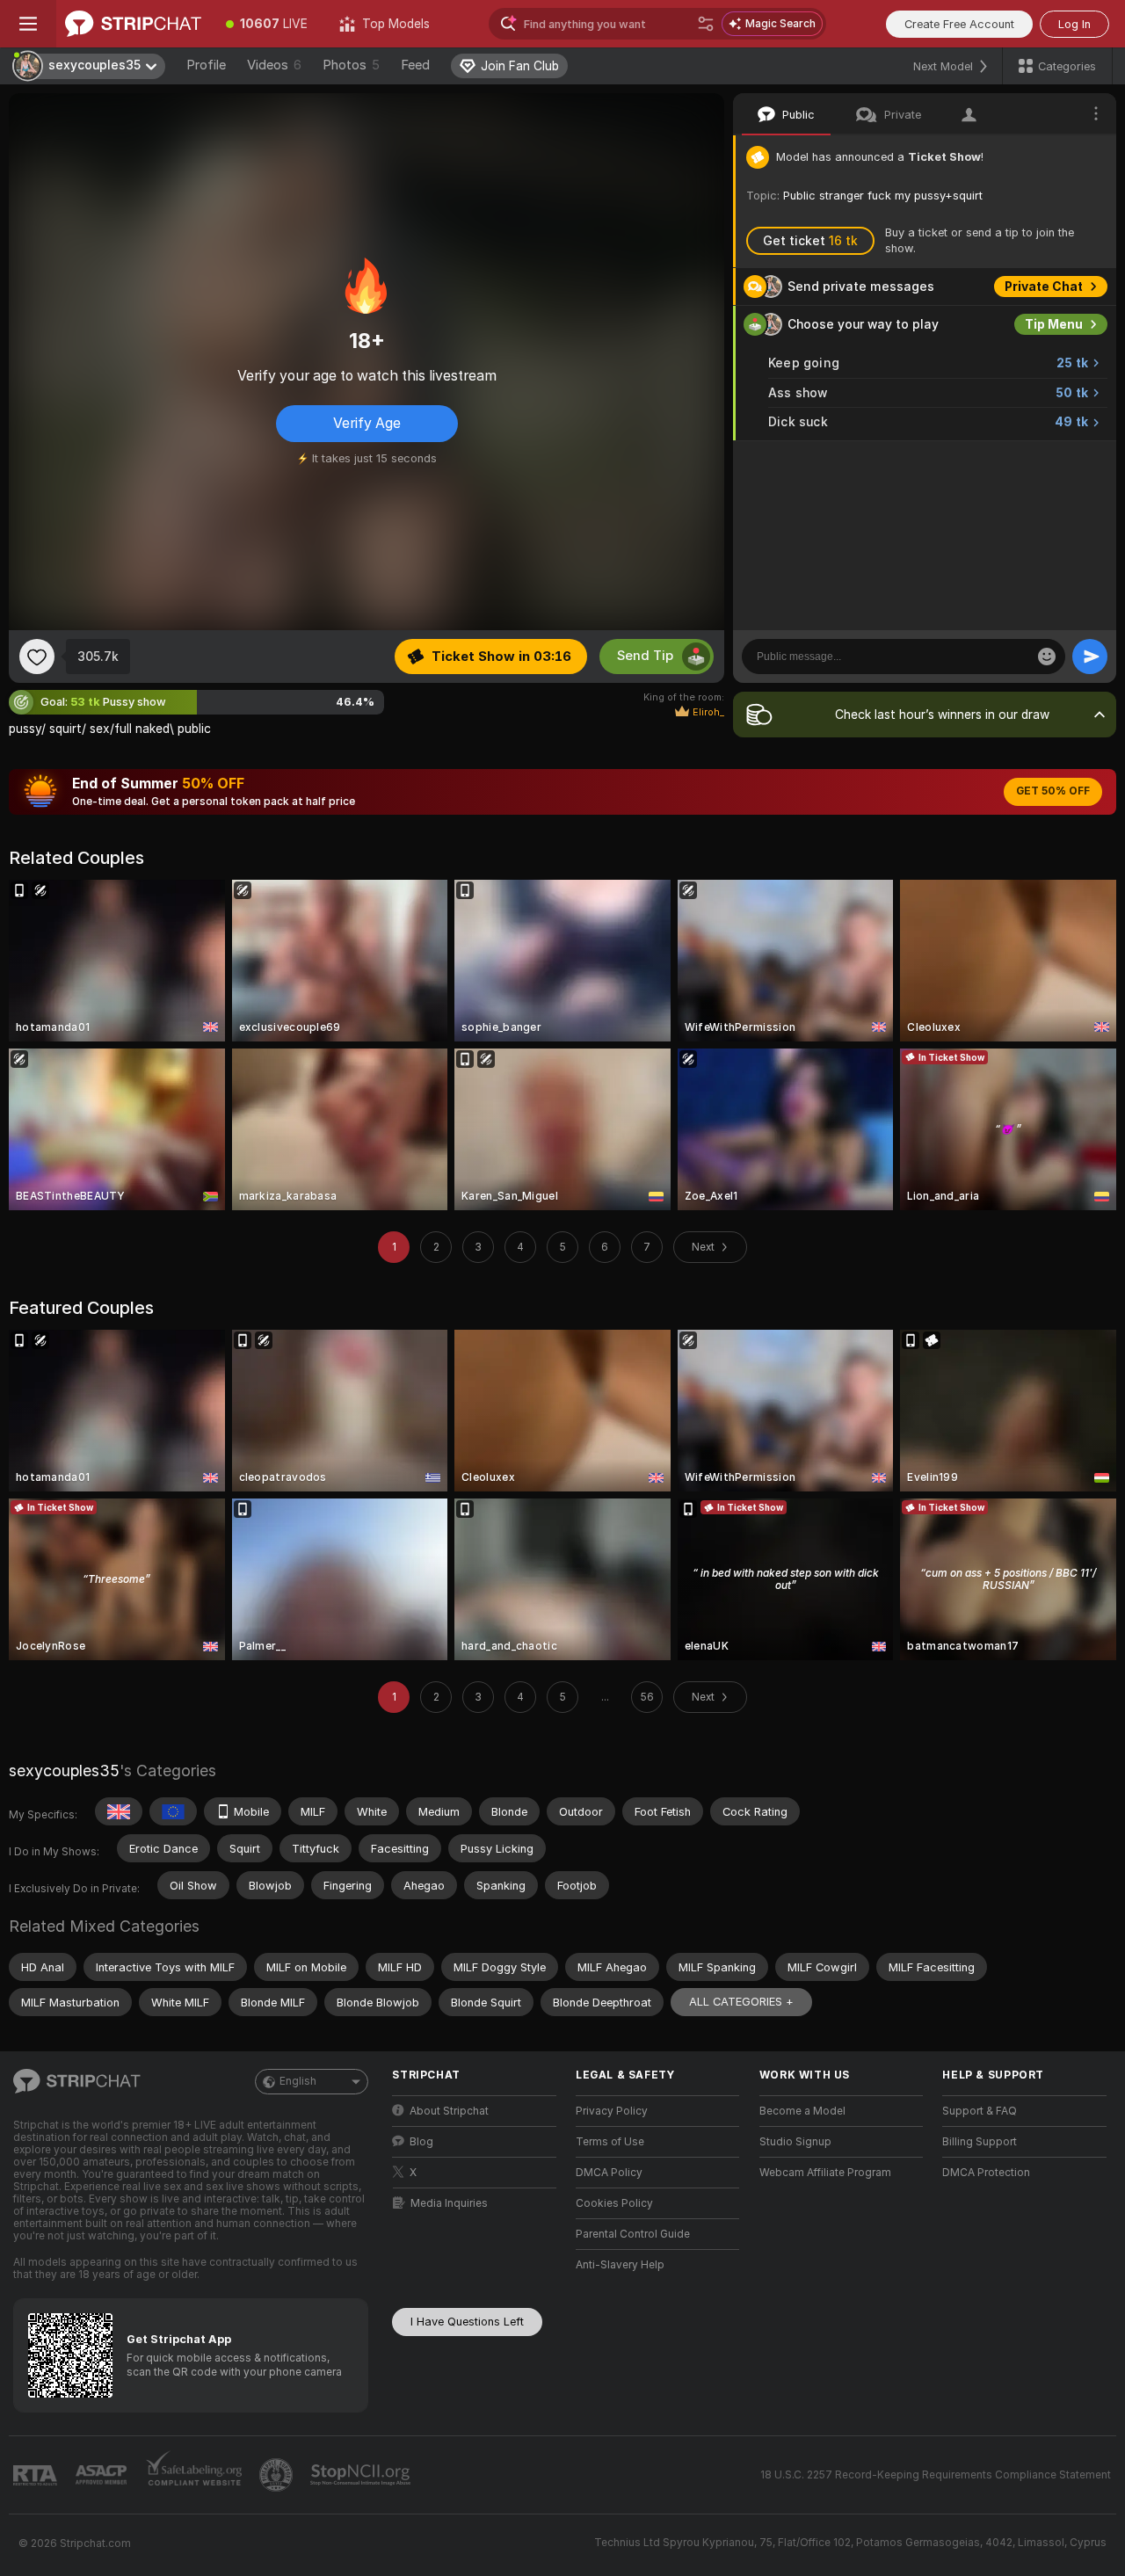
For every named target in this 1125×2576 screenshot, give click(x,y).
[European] (173, 1811)
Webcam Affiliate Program (825, 2173)
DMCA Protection (986, 2173)
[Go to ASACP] (103, 2475)
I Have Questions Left (467, 2322)
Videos (274, 65)
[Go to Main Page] (133, 24)
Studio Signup (795, 2142)
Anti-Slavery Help (620, 2265)
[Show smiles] (1047, 657)
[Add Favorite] (37, 657)
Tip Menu (1054, 324)
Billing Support (980, 2142)
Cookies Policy (614, 2203)
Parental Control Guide (633, 2234)
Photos (351, 65)
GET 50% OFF (1053, 791)
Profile (206, 65)
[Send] (1090, 657)
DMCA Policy (609, 2173)
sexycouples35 (64, 1771)
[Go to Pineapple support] (278, 2475)
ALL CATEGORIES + (741, 2002)
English (298, 2081)
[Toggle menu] (28, 24)
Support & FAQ (980, 2111)
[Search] (706, 24)
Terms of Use (610, 2142)
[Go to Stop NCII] (362, 2475)
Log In (1074, 24)
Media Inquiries (449, 2203)
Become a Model (802, 2111)
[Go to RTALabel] (37, 2475)
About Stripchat (449, 2111)
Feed (415, 65)
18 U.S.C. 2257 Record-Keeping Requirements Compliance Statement (936, 2475)
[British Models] (119, 1811)
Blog (421, 2142)
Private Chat (1044, 287)
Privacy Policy (612, 2111)
